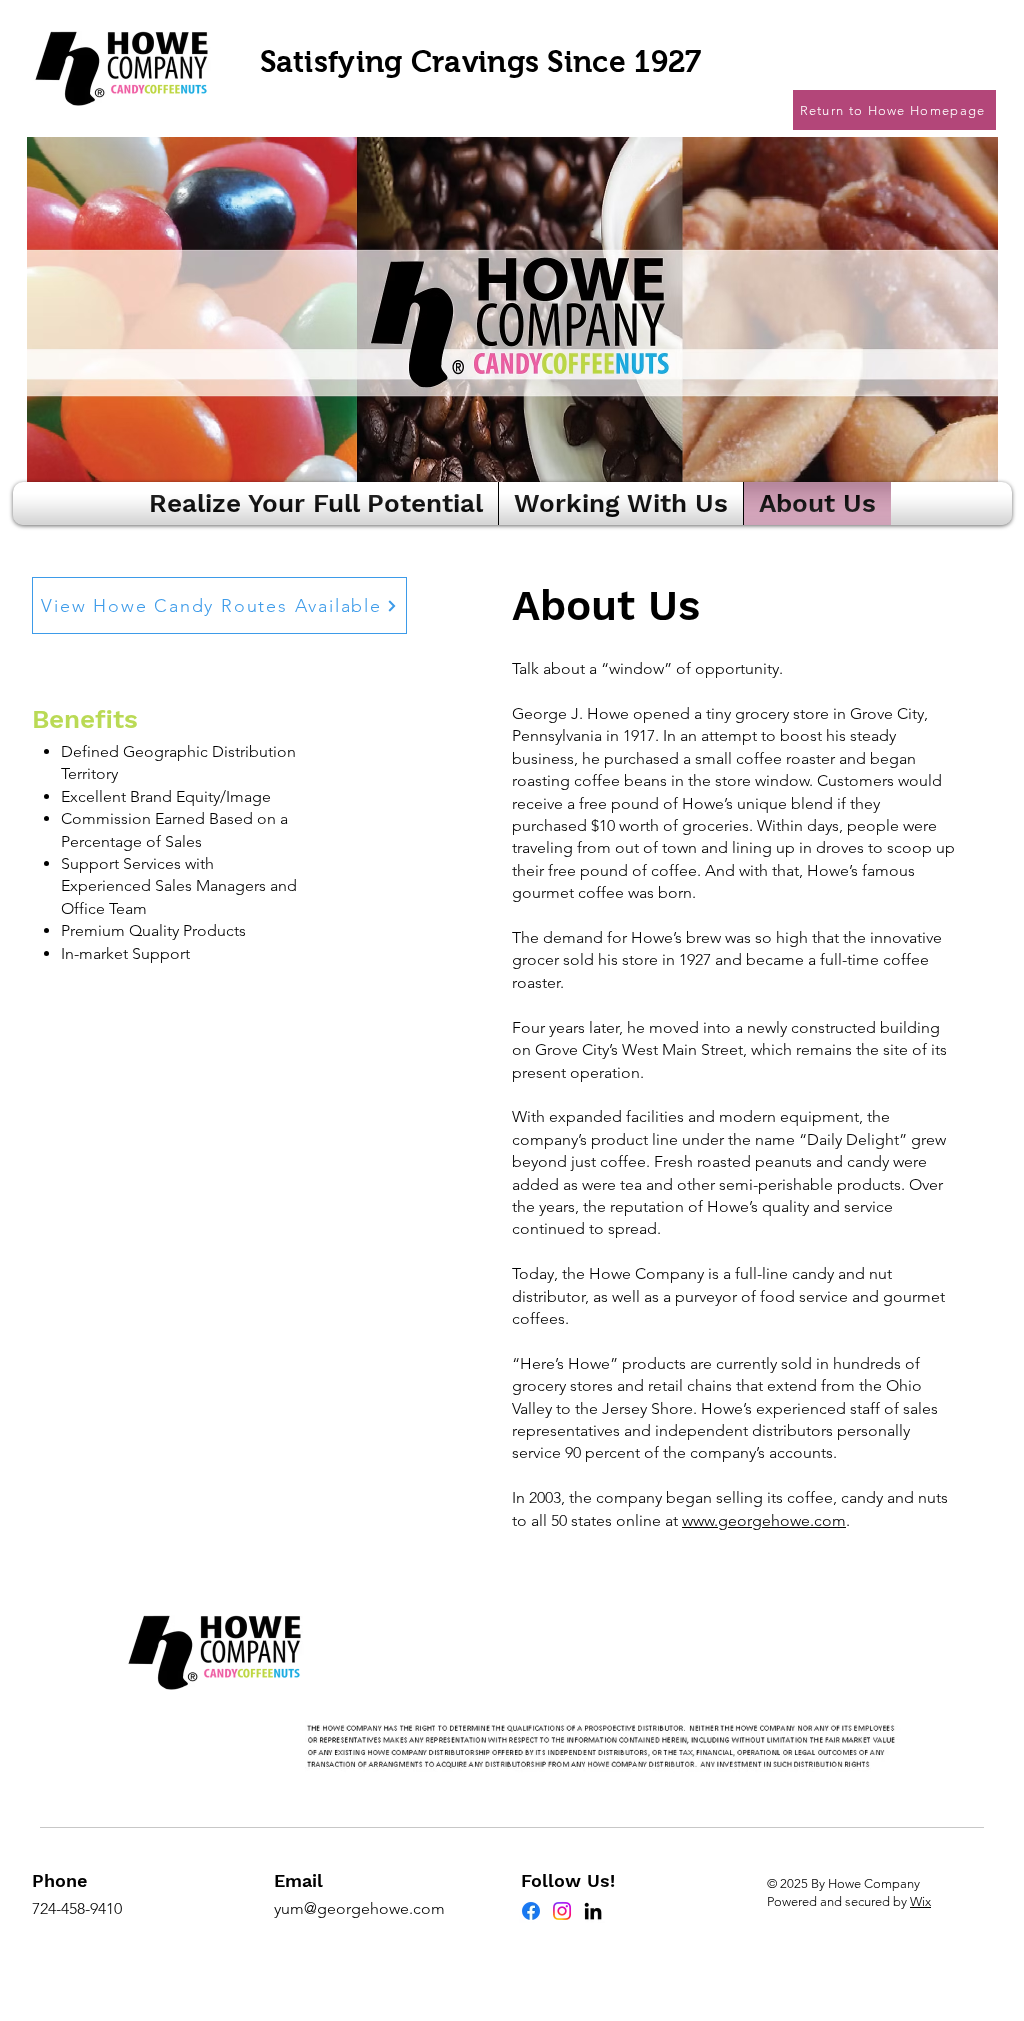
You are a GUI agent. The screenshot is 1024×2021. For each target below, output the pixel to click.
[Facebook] (531, 1911)
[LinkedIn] (593, 1911)
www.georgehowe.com (764, 1520)
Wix (920, 1901)
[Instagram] (562, 1911)
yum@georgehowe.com (359, 1908)
